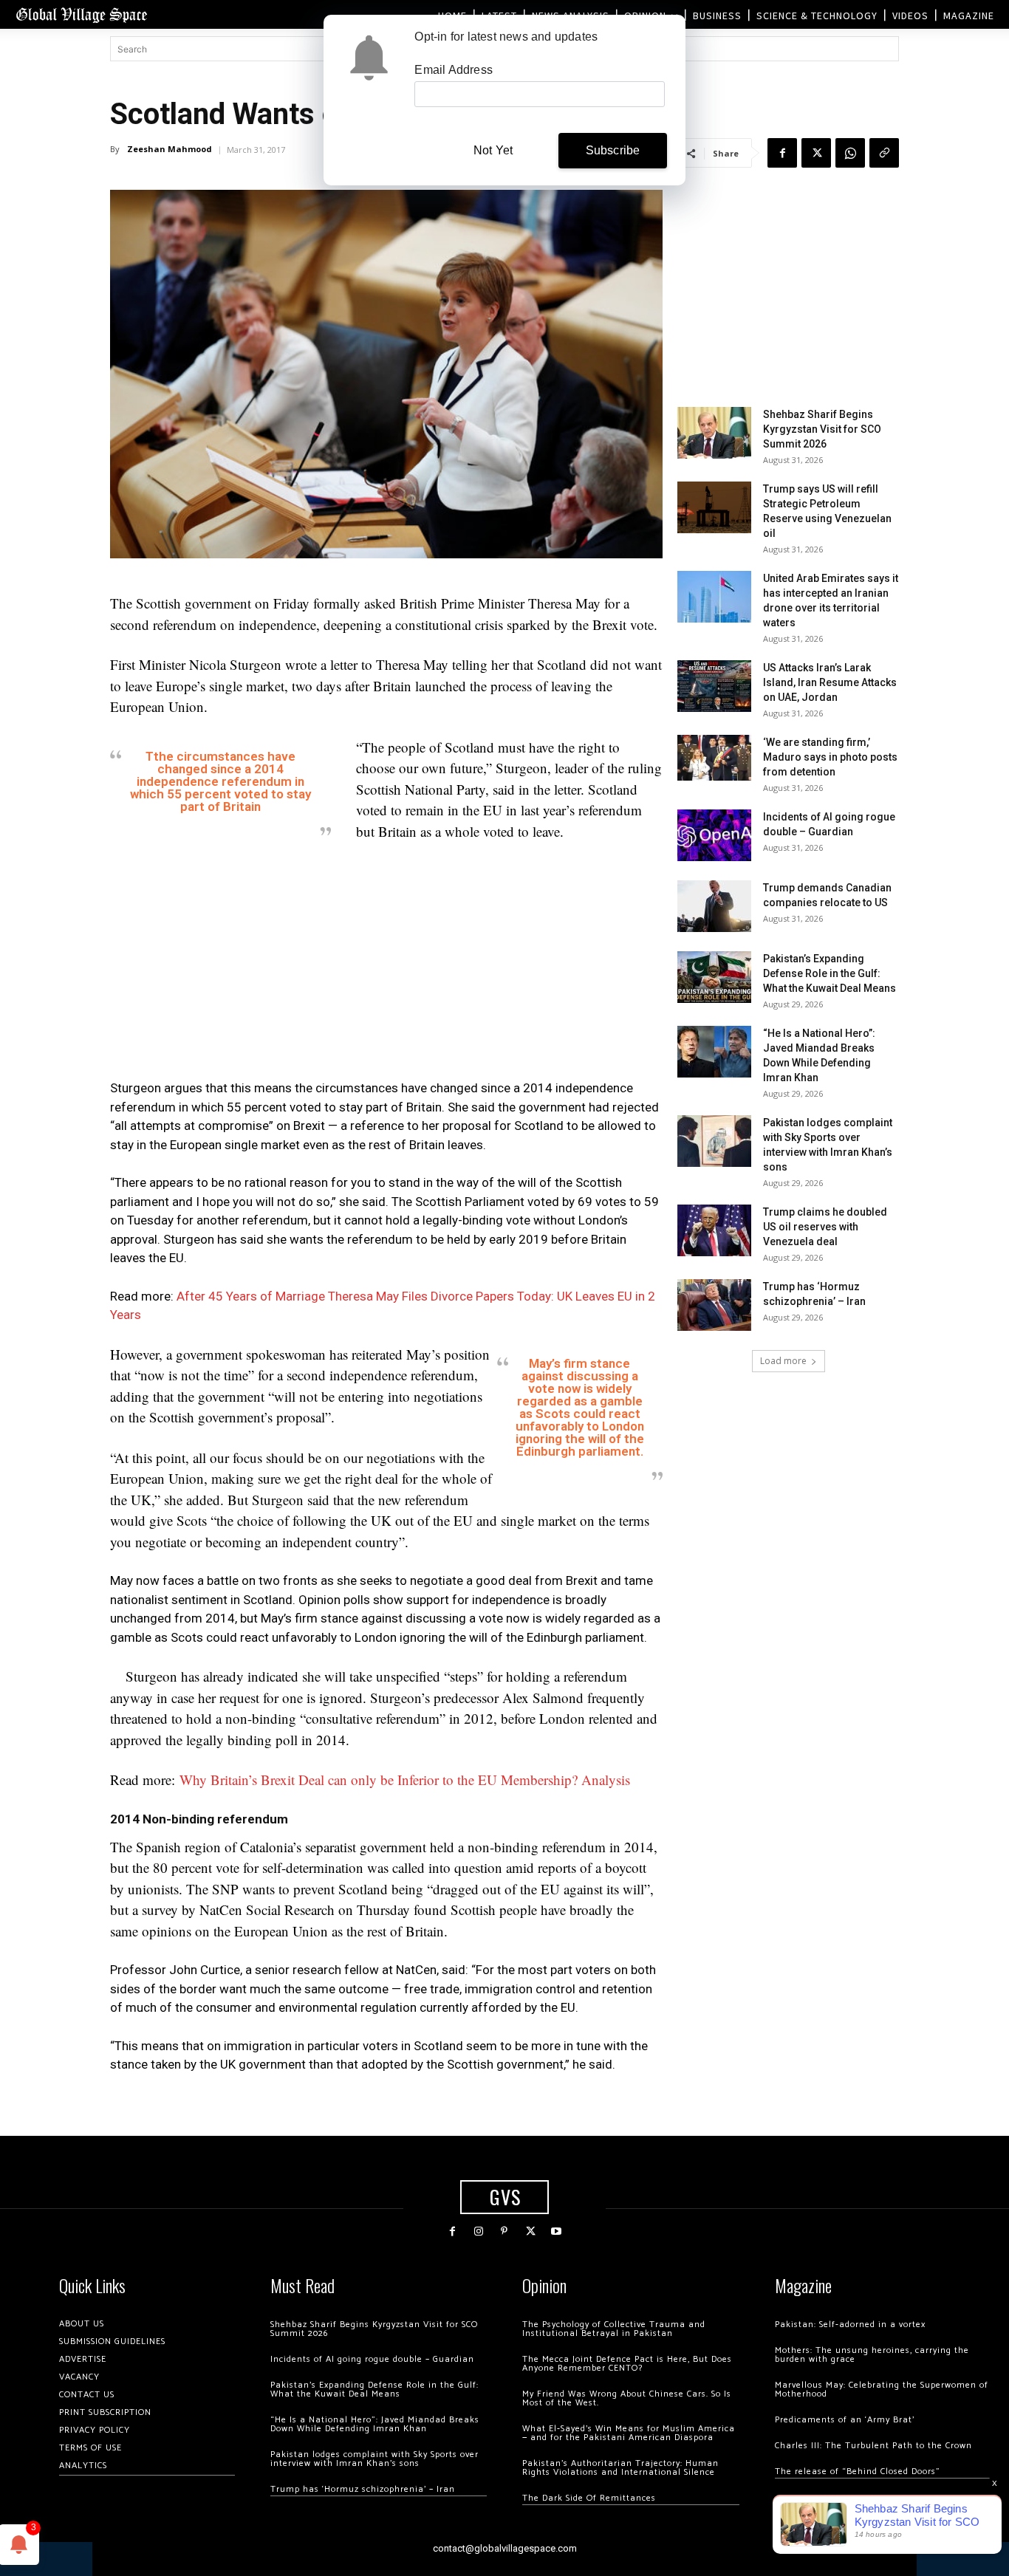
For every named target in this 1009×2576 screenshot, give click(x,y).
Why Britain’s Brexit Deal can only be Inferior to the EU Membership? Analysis (405, 1779)
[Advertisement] (386, 965)
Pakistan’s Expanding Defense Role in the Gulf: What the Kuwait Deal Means (830, 973)
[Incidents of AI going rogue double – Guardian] (714, 835)
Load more (783, 1361)
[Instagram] (478, 2231)
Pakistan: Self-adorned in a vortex (850, 2325)
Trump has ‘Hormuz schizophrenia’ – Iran (363, 2489)
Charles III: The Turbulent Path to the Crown (873, 2446)
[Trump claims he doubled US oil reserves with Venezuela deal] (714, 1230)
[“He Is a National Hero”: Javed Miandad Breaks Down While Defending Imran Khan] (714, 1052)
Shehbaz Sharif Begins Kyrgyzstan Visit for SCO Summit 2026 (822, 429)
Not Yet (493, 150)
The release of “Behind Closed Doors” (858, 2471)
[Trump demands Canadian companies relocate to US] (714, 906)
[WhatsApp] (850, 153)
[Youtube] (557, 2231)
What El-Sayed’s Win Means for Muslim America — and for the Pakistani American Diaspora (629, 2433)
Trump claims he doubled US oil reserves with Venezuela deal (825, 1227)
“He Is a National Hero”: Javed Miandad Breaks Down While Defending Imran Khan (375, 2424)
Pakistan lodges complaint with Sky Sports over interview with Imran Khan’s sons (374, 2459)
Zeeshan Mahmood (170, 149)
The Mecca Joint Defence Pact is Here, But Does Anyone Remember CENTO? (627, 2364)
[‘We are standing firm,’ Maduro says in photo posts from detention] (714, 758)
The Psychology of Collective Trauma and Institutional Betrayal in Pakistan (614, 2329)
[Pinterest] (504, 2231)
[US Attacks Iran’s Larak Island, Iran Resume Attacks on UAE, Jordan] (714, 686)
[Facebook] (782, 153)
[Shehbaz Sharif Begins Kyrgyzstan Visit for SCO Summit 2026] (714, 433)
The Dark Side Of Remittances (589, 2498)
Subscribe (613, 150)
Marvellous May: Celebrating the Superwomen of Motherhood (882, 2390)
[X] (816, 153)
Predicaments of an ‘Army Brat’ (845, 2420)
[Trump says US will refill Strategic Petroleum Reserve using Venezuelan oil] (714, 507)
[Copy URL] (884, 153)
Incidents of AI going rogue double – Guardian (372, 2359)
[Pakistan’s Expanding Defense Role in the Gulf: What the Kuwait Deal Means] (714, 977)
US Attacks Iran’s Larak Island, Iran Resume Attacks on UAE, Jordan (830, 682)
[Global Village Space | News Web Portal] (81, 14)
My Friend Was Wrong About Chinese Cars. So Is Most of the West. (627, 2398)
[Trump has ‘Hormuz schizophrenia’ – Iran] (714, 1305)
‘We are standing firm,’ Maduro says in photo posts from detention (830, 757)
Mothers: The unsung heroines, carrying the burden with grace (872, 2355)
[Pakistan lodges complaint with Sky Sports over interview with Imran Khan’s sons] (714, 1141)
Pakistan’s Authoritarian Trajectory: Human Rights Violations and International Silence (620, 2468)
